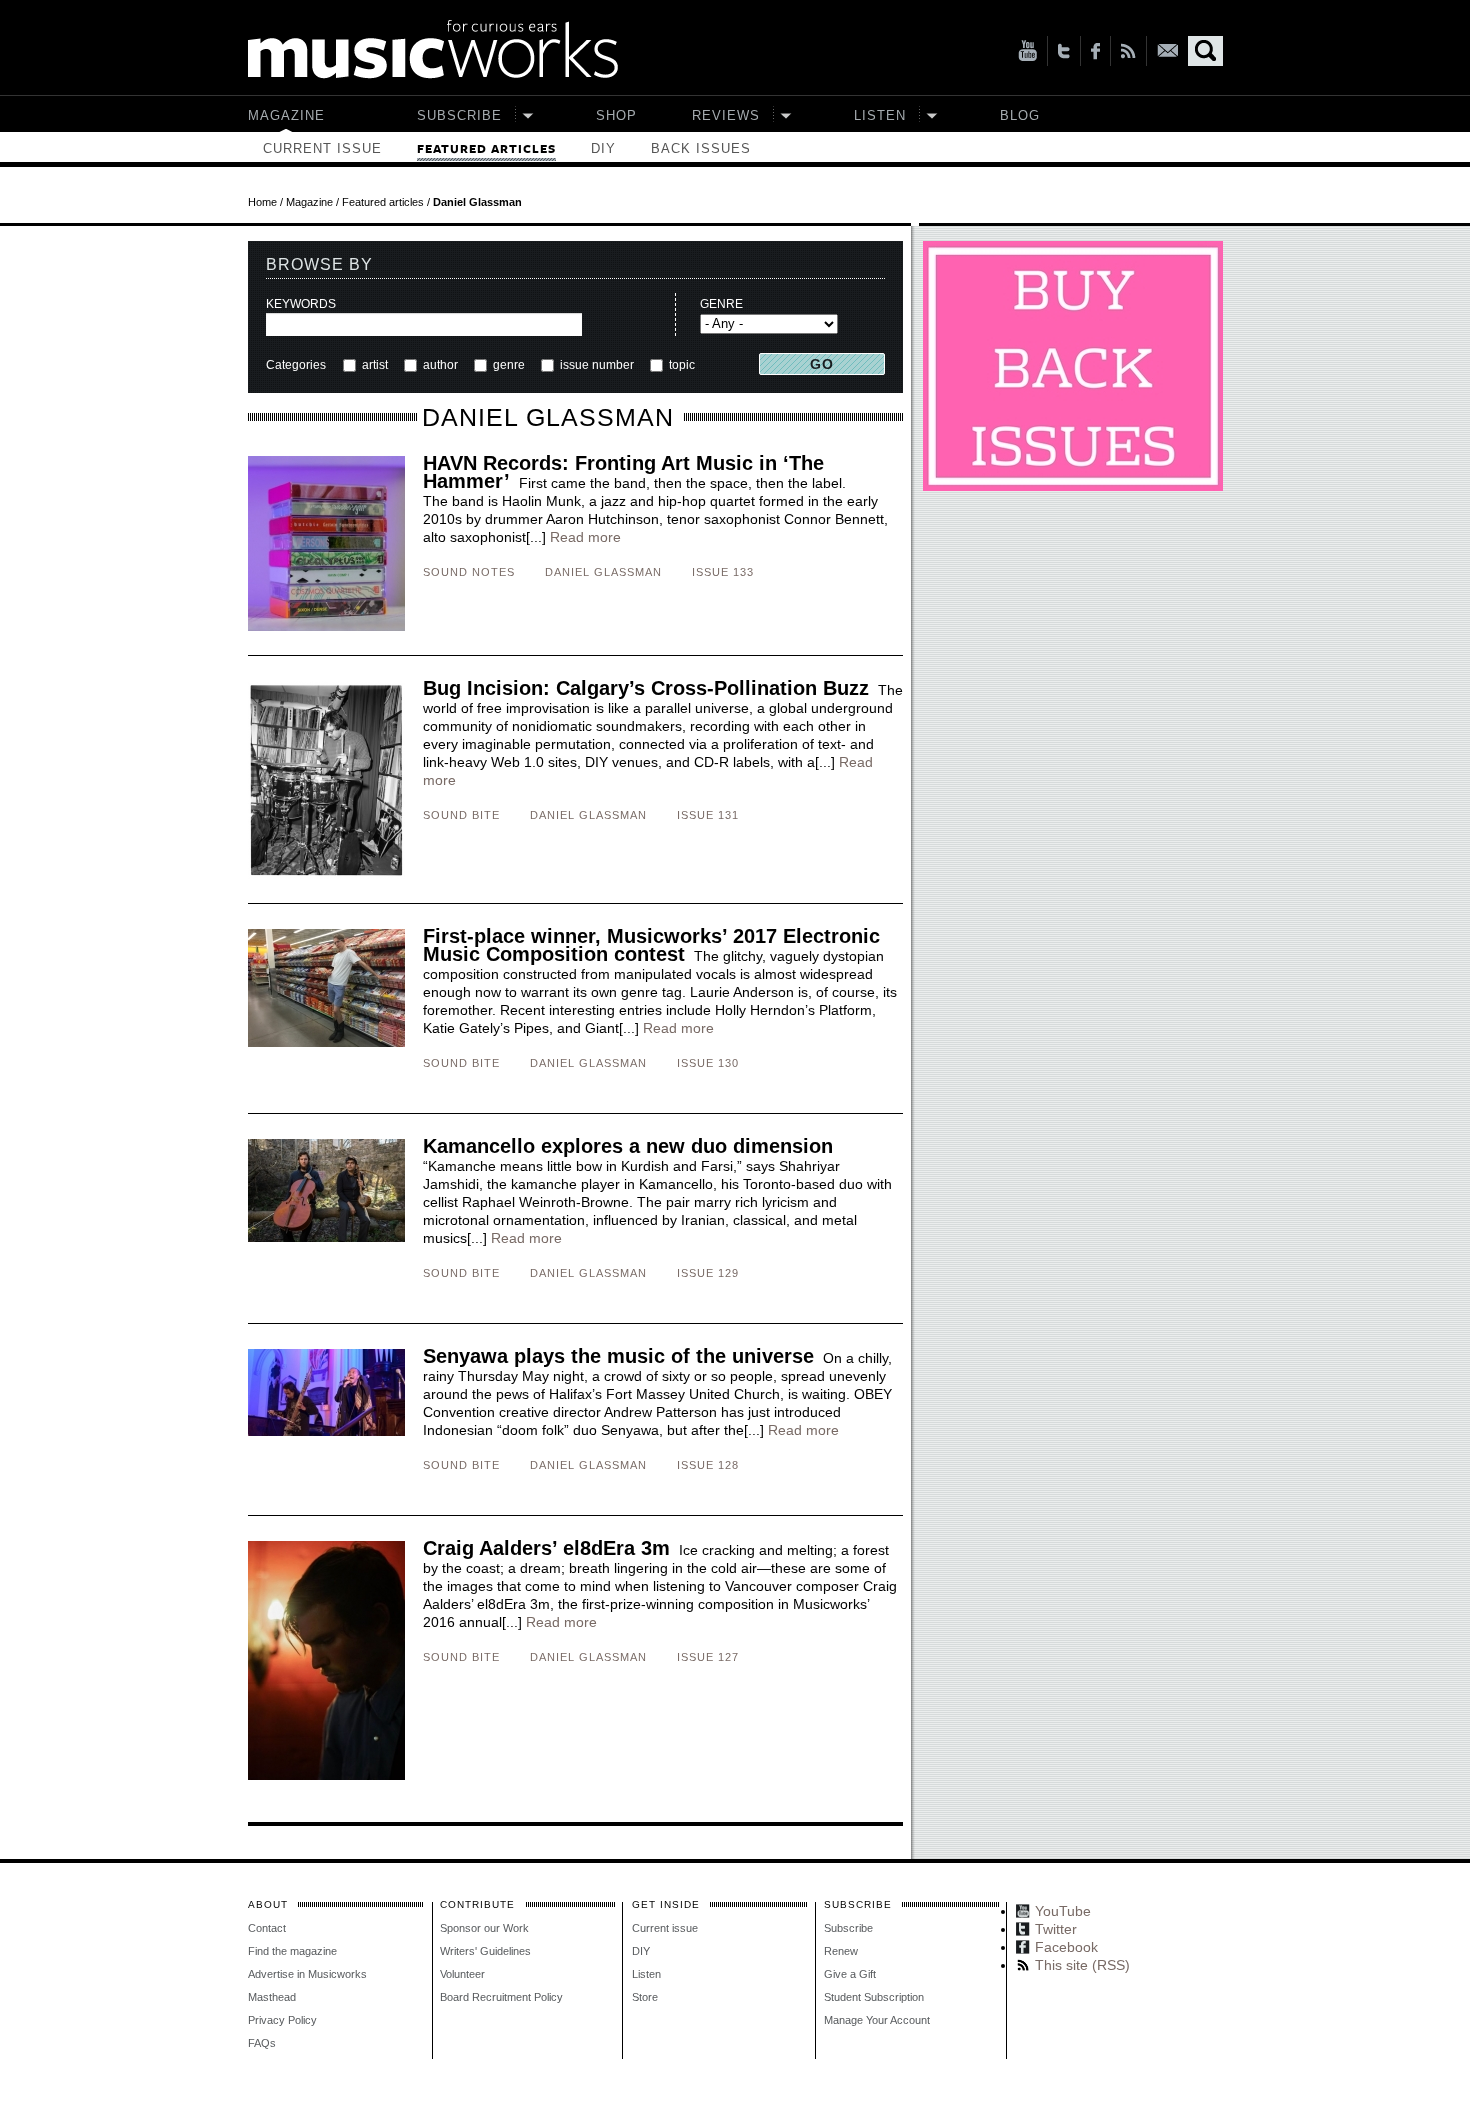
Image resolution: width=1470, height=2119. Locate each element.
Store (645, 1997)
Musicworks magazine (433, 49)
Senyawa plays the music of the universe (618, 1356)
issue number (597, 365)
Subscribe (459, 115)
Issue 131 (708, 815)
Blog (1020, 115)
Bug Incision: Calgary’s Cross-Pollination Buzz (646, 688)
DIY (603, 148)
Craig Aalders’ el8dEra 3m (546, 1548)
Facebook (1095, 51)
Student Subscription (874, 1997)
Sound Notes (469, 572)
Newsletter (1167, 50)
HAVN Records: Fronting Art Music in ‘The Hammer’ (623, 472)
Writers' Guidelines (485, 1951)
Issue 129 (708, 1273)
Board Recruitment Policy (501, 1997)
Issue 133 (723, 572)
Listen (880, 115)
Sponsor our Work (484, 1928)
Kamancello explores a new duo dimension (628, 1146)
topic (680, 365)
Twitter (1064, 51)
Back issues (701, 148)
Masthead (272, 1997)
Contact (267, 1928)
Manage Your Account (877, 2020)
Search (1205, 51)
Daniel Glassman (603, 572)
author (440, 365)
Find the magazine (292, 1951)
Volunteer (462, 1974)
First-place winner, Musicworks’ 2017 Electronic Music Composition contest (651, 945)
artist (375, 365)
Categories (296, 365)
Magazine (286, 115)
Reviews (726, 115)
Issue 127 (708, 1657)
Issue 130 (708, 1063)
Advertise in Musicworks (307, 1974)
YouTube (1027, 51)
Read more (585, 537)
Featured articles (486, 149)
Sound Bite (461, 815)
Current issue (322, 148)
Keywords (301, 304)
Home (262, 202)
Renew (841, 1951)
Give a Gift (850, 1974)
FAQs (262, 2043)
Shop (616, 115)
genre (509, 365)
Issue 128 (708, 1465)
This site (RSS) (1128, 51)
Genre (721, 304)
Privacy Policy (282, 2020)
